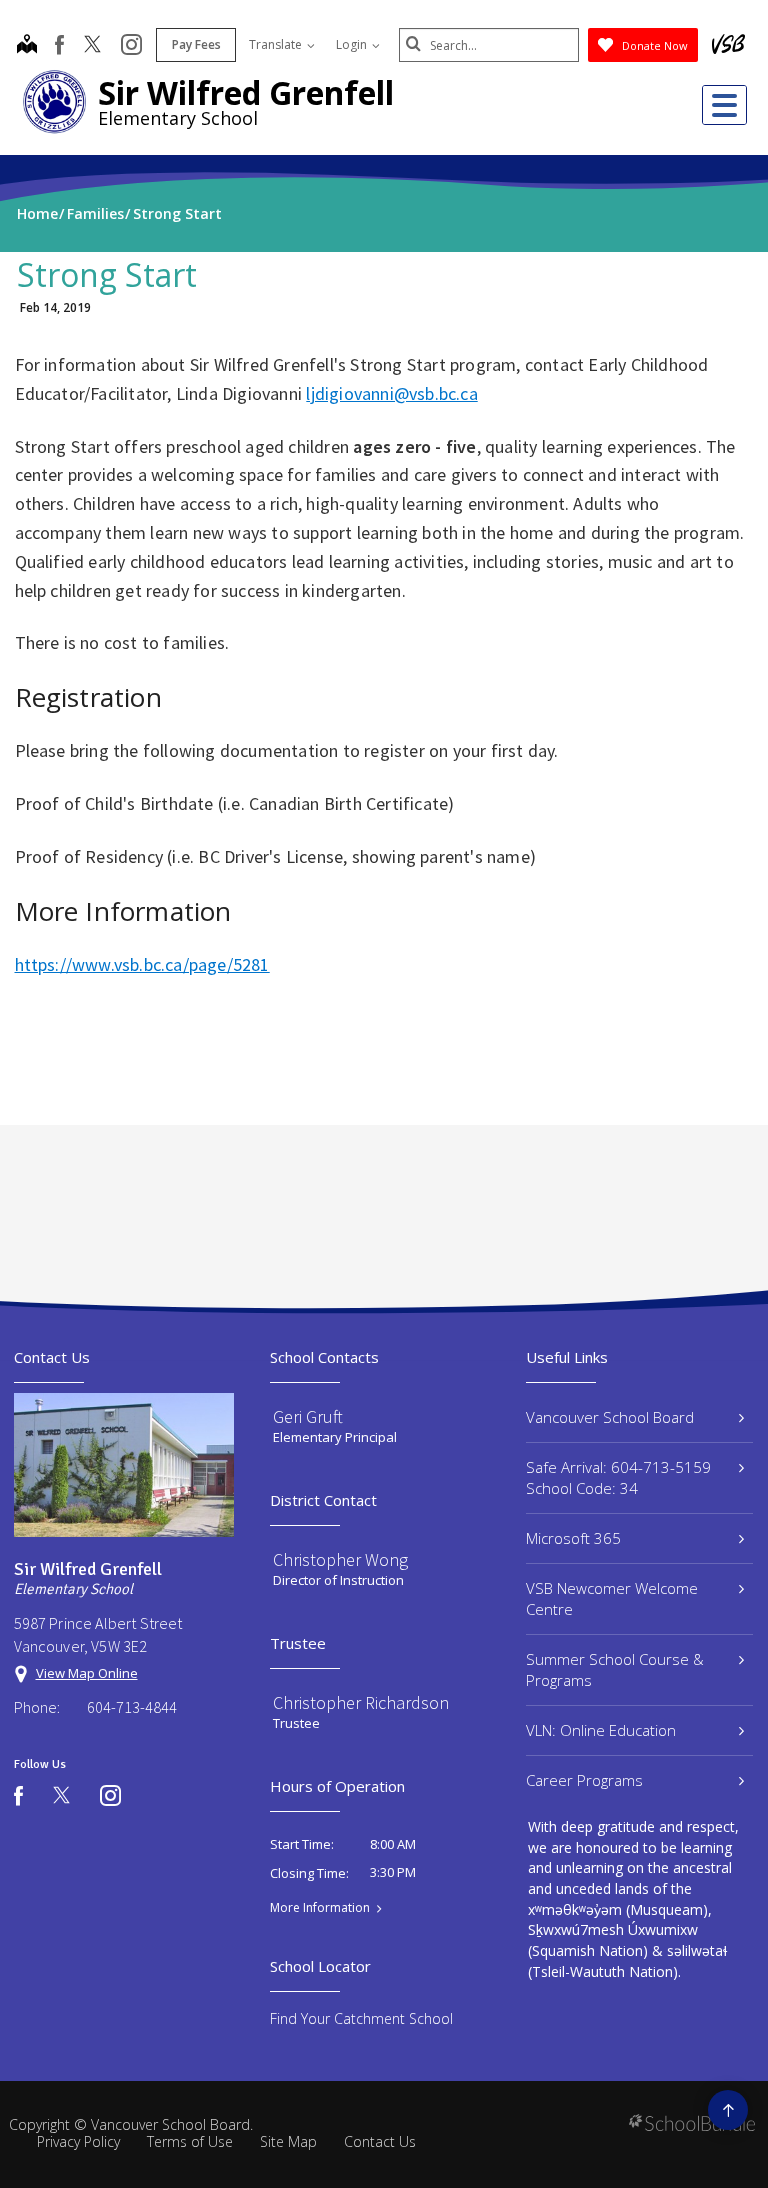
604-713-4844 (132, 1707)
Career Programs (584, 1780)
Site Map (288, 2141)
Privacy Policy (78, 2141)
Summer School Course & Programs (615, 1669)
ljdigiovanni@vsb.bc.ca (391, 393)
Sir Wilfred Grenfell (246, 92)
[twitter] (92, 46)
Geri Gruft (308, 1416)
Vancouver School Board (610, 1417)
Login (353, 44)
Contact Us (380, 2141)
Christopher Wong (340, 1559)
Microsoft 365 (573, 1538)
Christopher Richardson (361, 1702)
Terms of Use (190, 2141)
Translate (277, 44)
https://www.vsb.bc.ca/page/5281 (142, 964)
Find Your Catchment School (361, 2018)
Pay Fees (196, 44)
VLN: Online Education (601, 1730)
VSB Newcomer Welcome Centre (612, 1598)
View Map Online (87, 1673)
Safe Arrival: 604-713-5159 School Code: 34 (618, 1477)
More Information (320, 1908)
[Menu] (724, 105)
